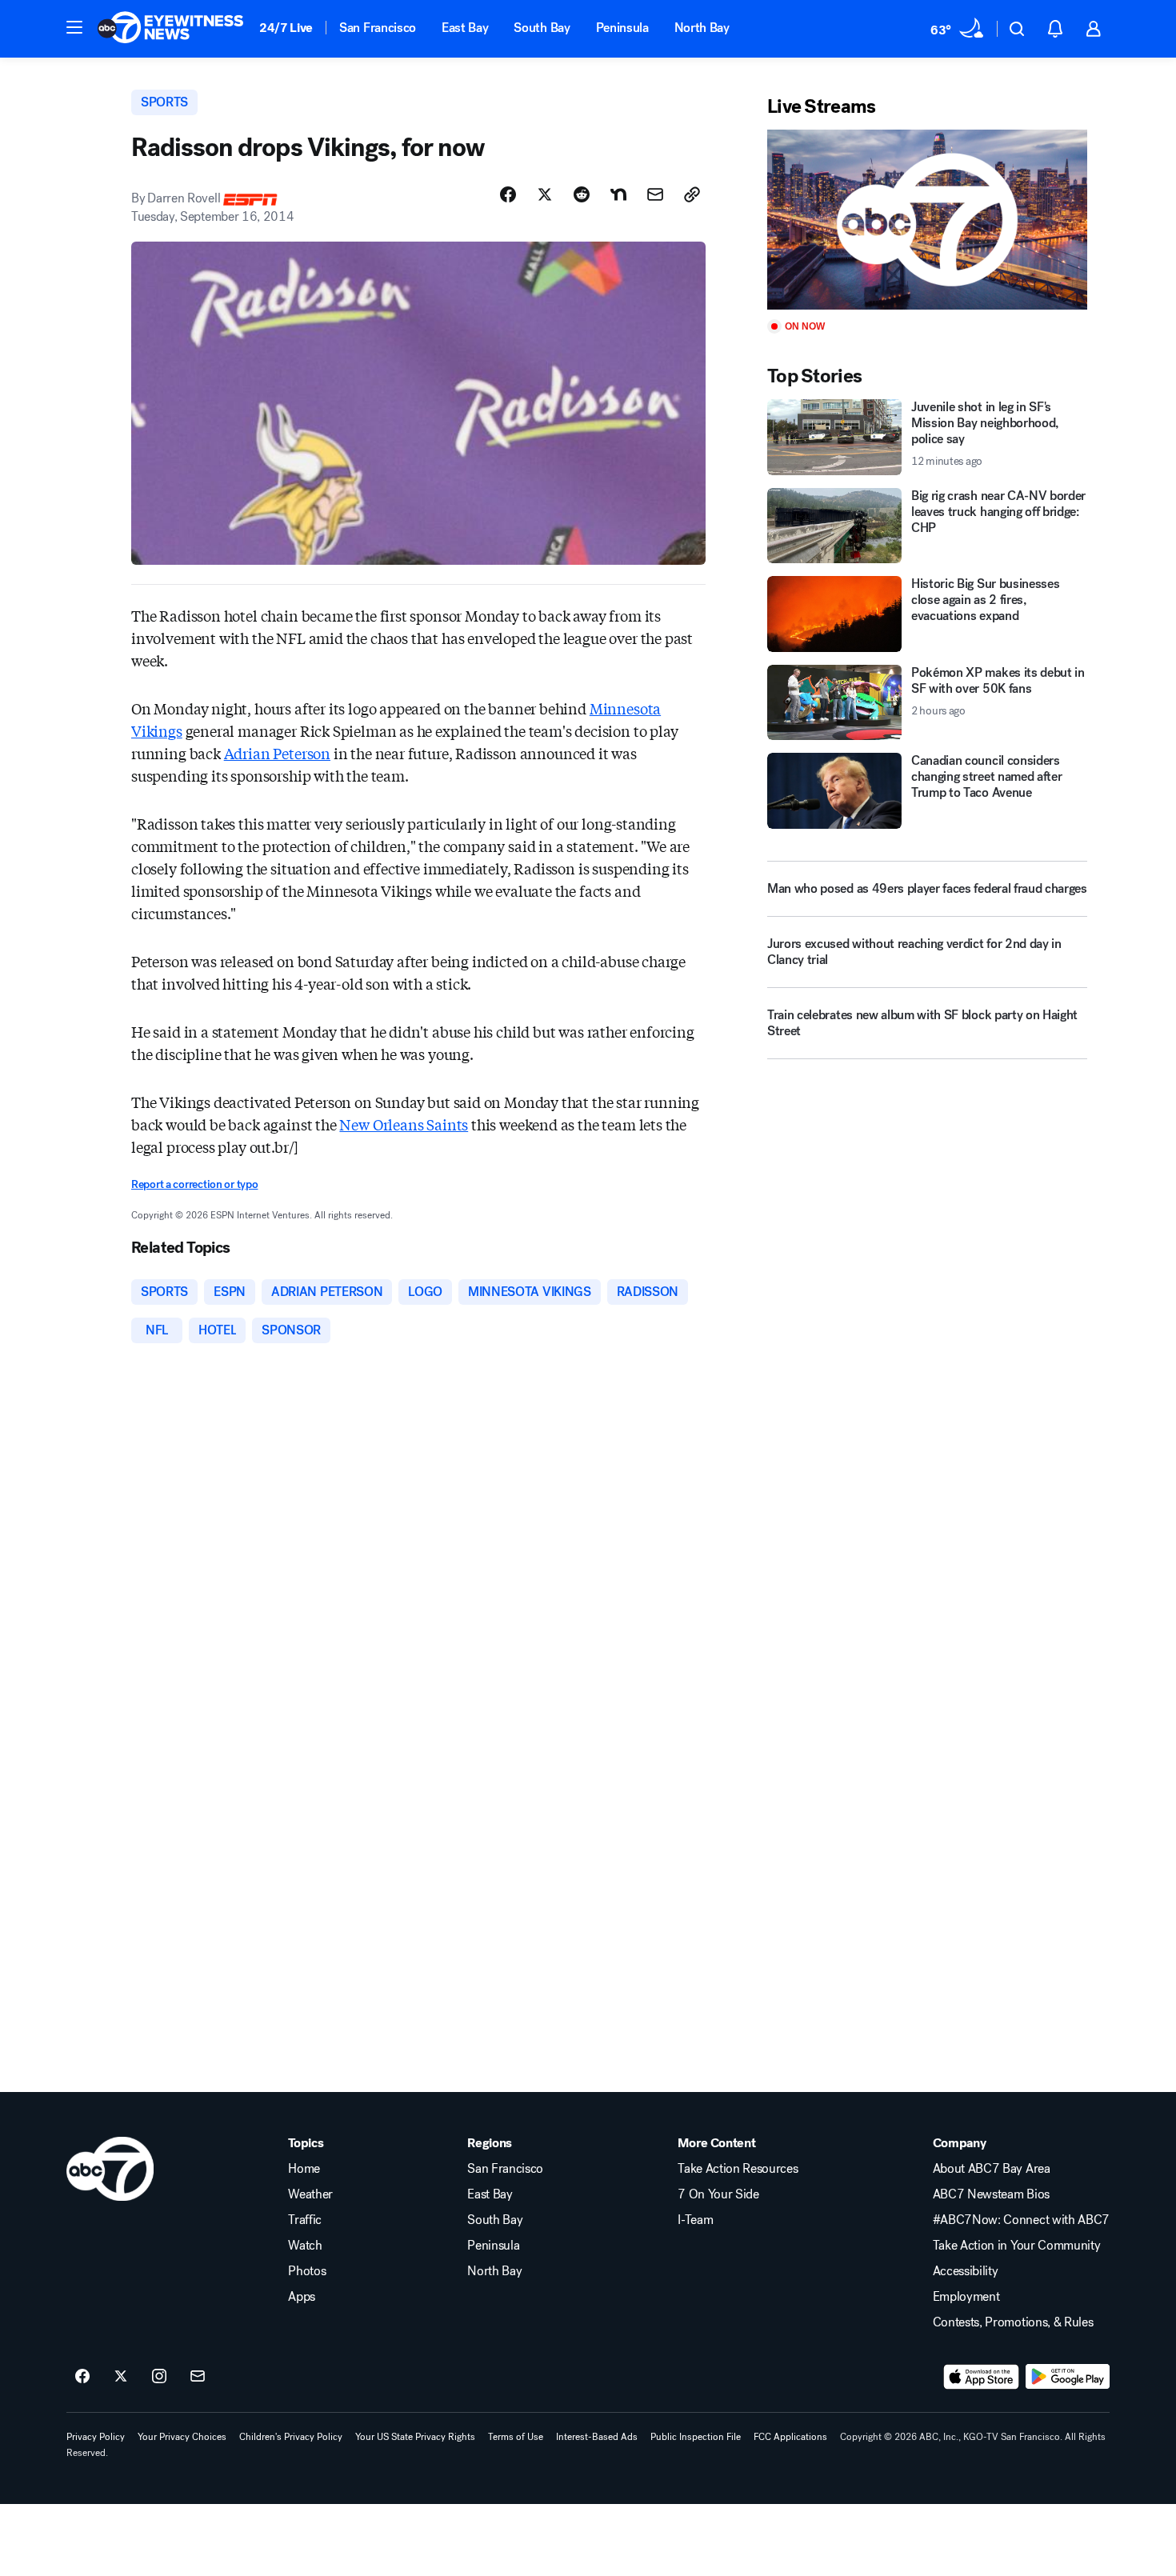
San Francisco (378, 28)
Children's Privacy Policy (291, 2437)
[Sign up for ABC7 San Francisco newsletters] (198, 2377)
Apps (302, 2297)
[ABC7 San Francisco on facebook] (82, 2377)
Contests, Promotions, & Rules (1013, 2322)
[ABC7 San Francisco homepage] (170, 29)
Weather (310, 2194)
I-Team (695, 2220)
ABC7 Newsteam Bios (991, 2194)
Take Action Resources (738, 2169)
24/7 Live (286, 28)
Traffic (305, 2220)
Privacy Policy (96, 2437)
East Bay (465, 28)
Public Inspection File (696, 2437)
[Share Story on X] (545, 194)
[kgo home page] (110, 2169)
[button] (74, 27)
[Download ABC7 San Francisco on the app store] (982, 2377)
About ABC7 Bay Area (992, 2169)
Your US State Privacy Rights (415, 2437)
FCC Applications (790, 2437)
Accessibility (966, 2271)
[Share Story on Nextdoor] (618, 194)
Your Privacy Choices (182, 2437)
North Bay (702, 28)
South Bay (542, 28)
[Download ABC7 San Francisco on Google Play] (1068, 2377)
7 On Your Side (718, 2194)
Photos (307, 2271)
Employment (966, 2297)
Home (304, 2169)
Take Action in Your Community (1017, 2246)
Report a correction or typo (194, 1184)
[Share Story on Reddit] (582, 194)
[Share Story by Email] (655, 194)
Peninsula (622, 28)
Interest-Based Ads (597, 2437)
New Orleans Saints (404, 1124)
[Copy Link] (692, 194)
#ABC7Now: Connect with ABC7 (1021, 2220)
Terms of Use (516, 2437)
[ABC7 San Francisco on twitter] (121, 2377)
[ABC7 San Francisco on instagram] (159, 2377)
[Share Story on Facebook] (508, 194)
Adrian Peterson (277, 753)
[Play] (927, 220)
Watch (305, 2246)
